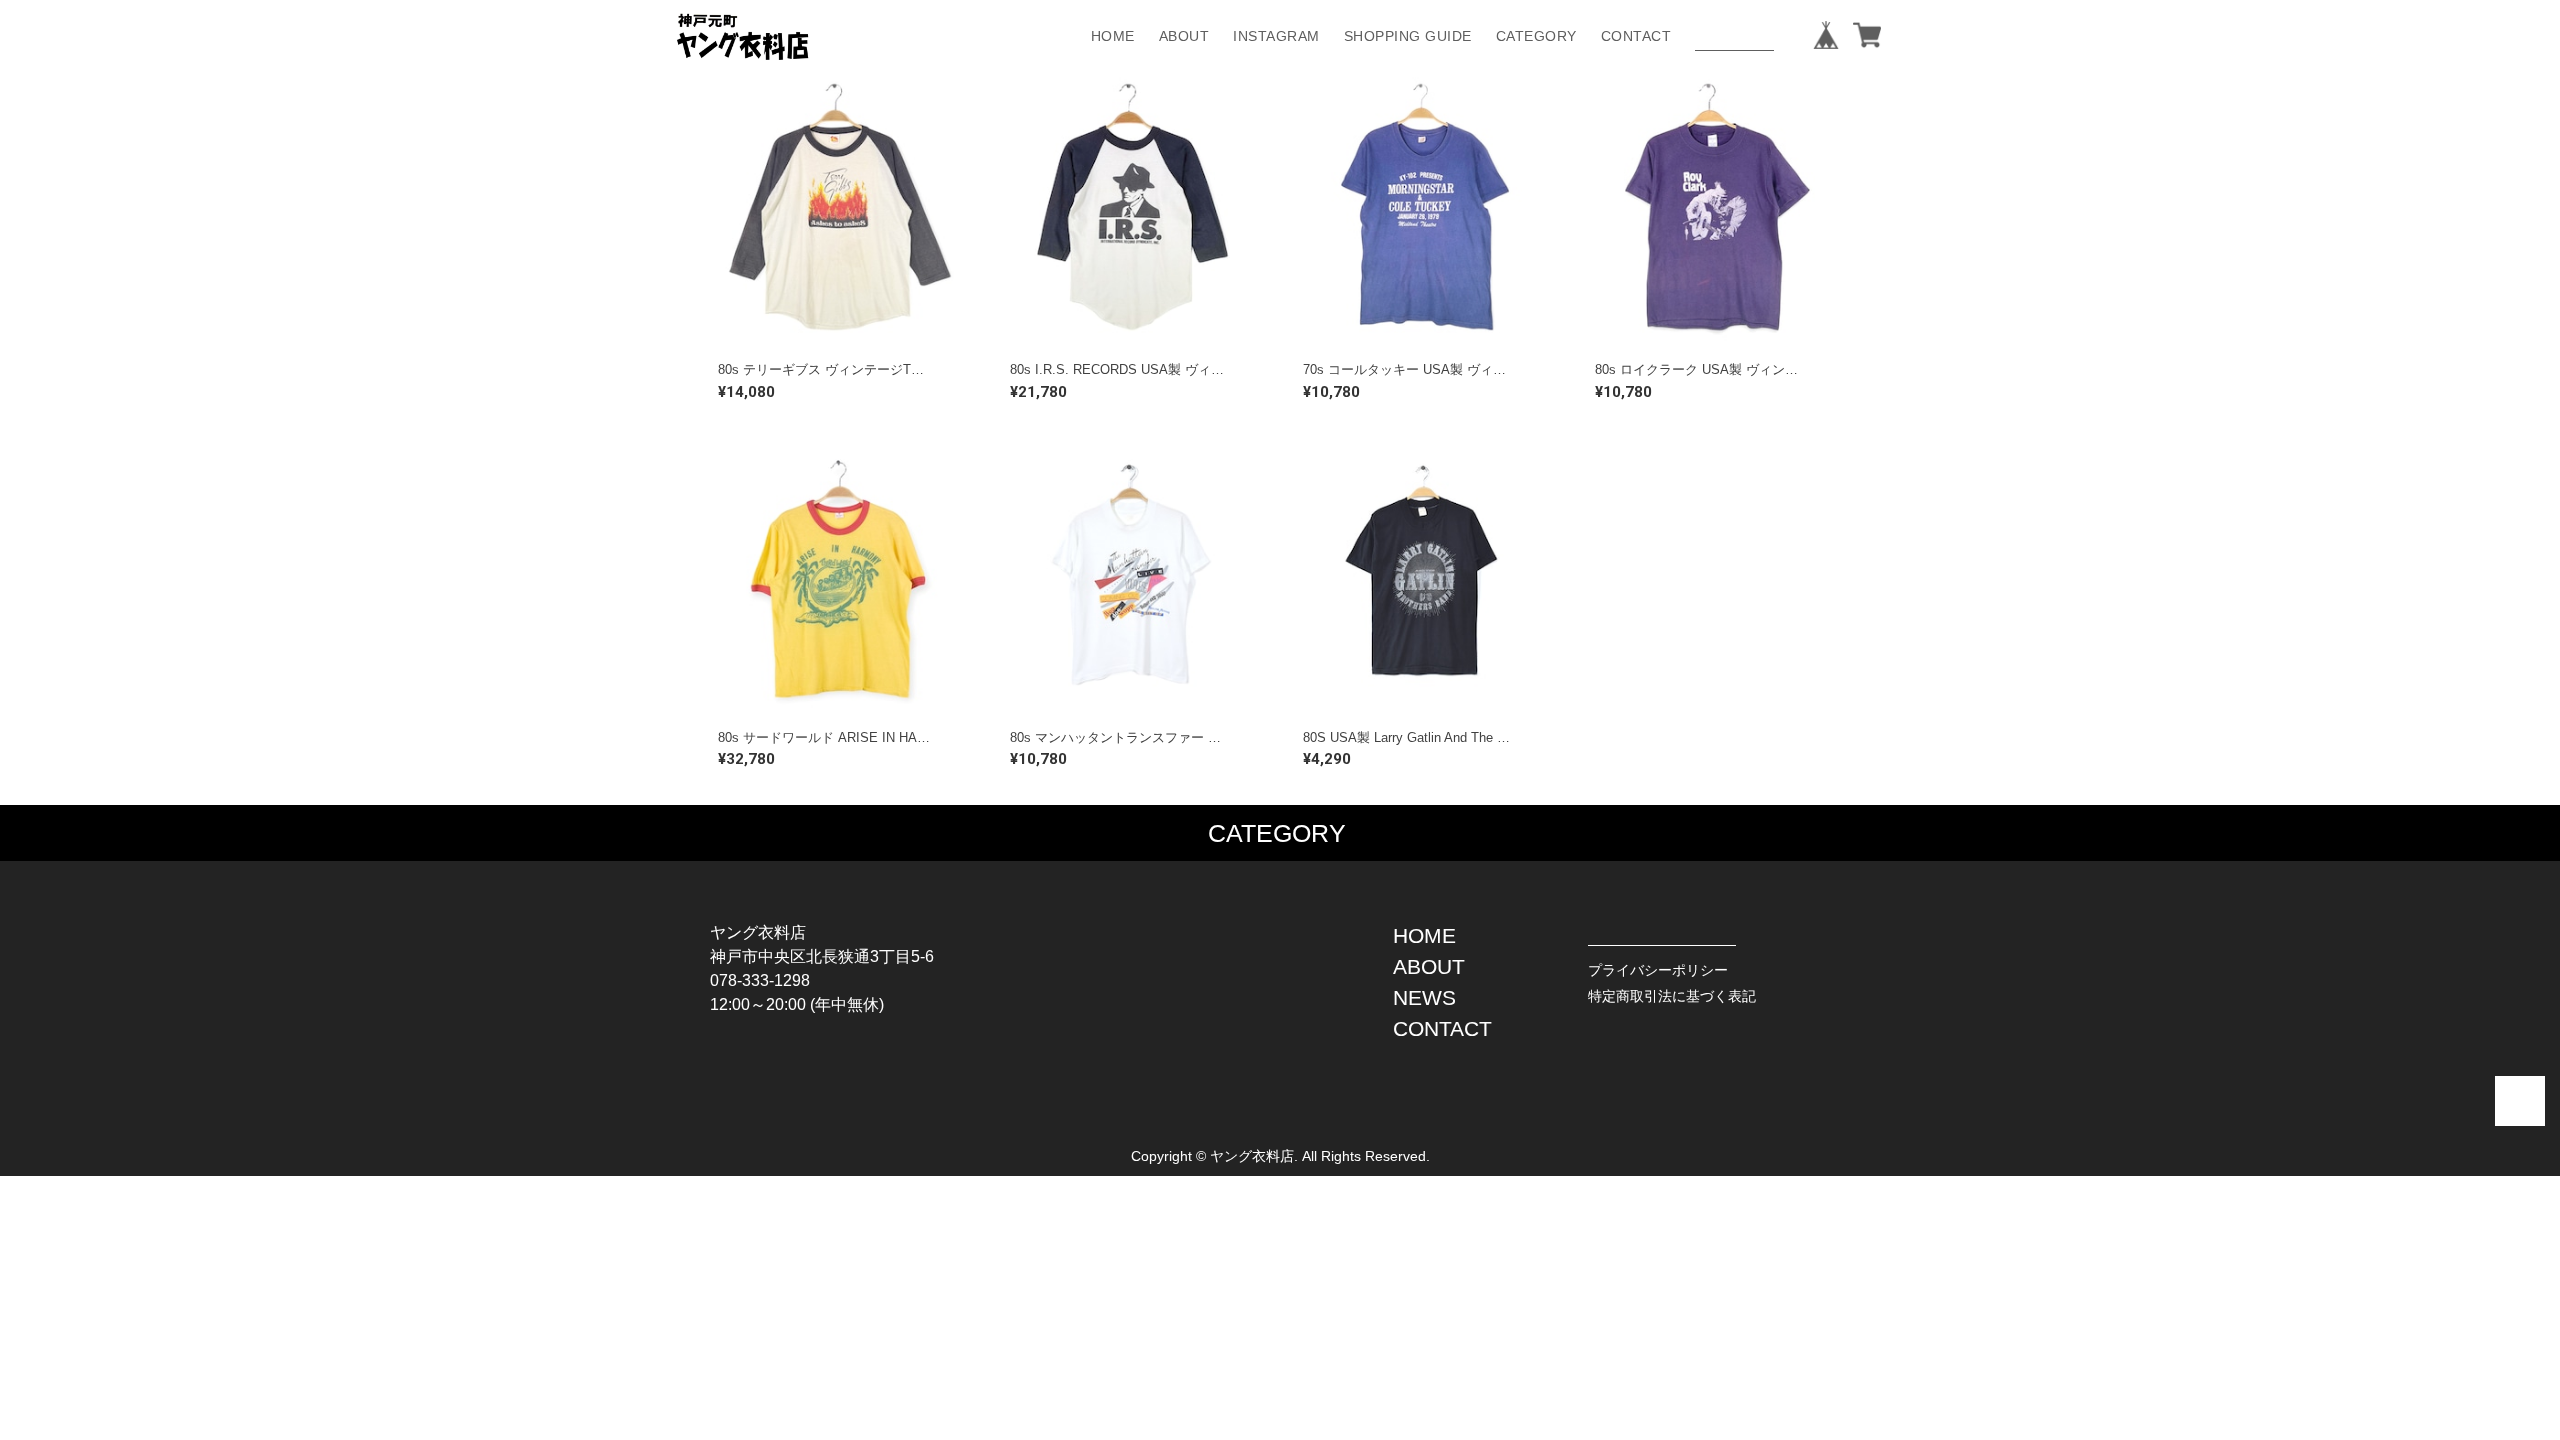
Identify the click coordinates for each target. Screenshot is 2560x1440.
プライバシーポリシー (1658, 970)
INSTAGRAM (1276, 36)
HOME (1113, 36)
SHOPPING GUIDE (1408, 36)
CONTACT (1636, 36)
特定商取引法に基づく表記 (1672, 996)
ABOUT (1184, 36)
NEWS (1424, 997)
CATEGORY (1536, 36)
